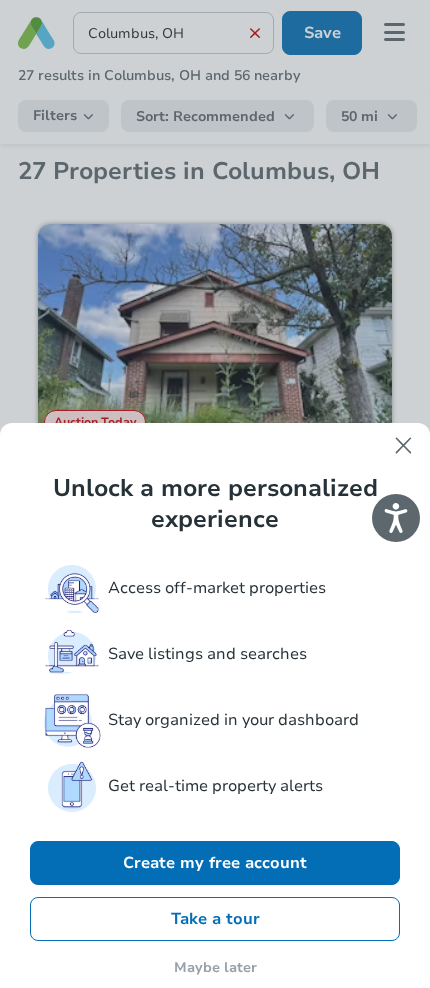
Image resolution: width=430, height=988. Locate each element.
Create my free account (215, 863)
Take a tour (215, 919)
